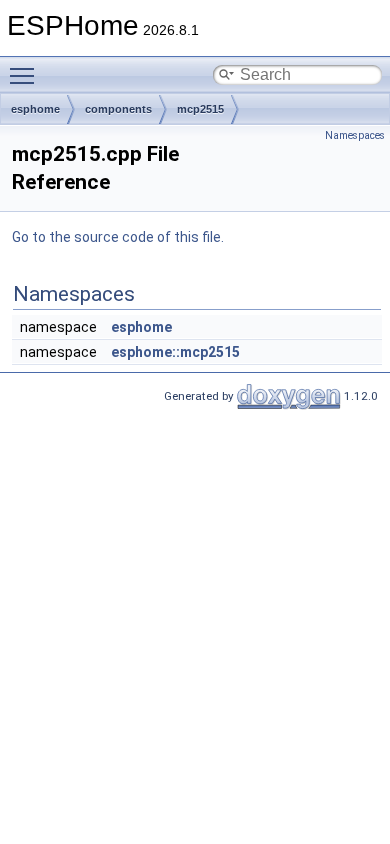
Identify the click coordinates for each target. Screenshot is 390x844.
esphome (35, 109)
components (118, 109)
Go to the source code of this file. (118, 237)
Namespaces (355, 135)
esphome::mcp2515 (175, 352)
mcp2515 (200, 109)
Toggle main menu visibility (26, 75)
